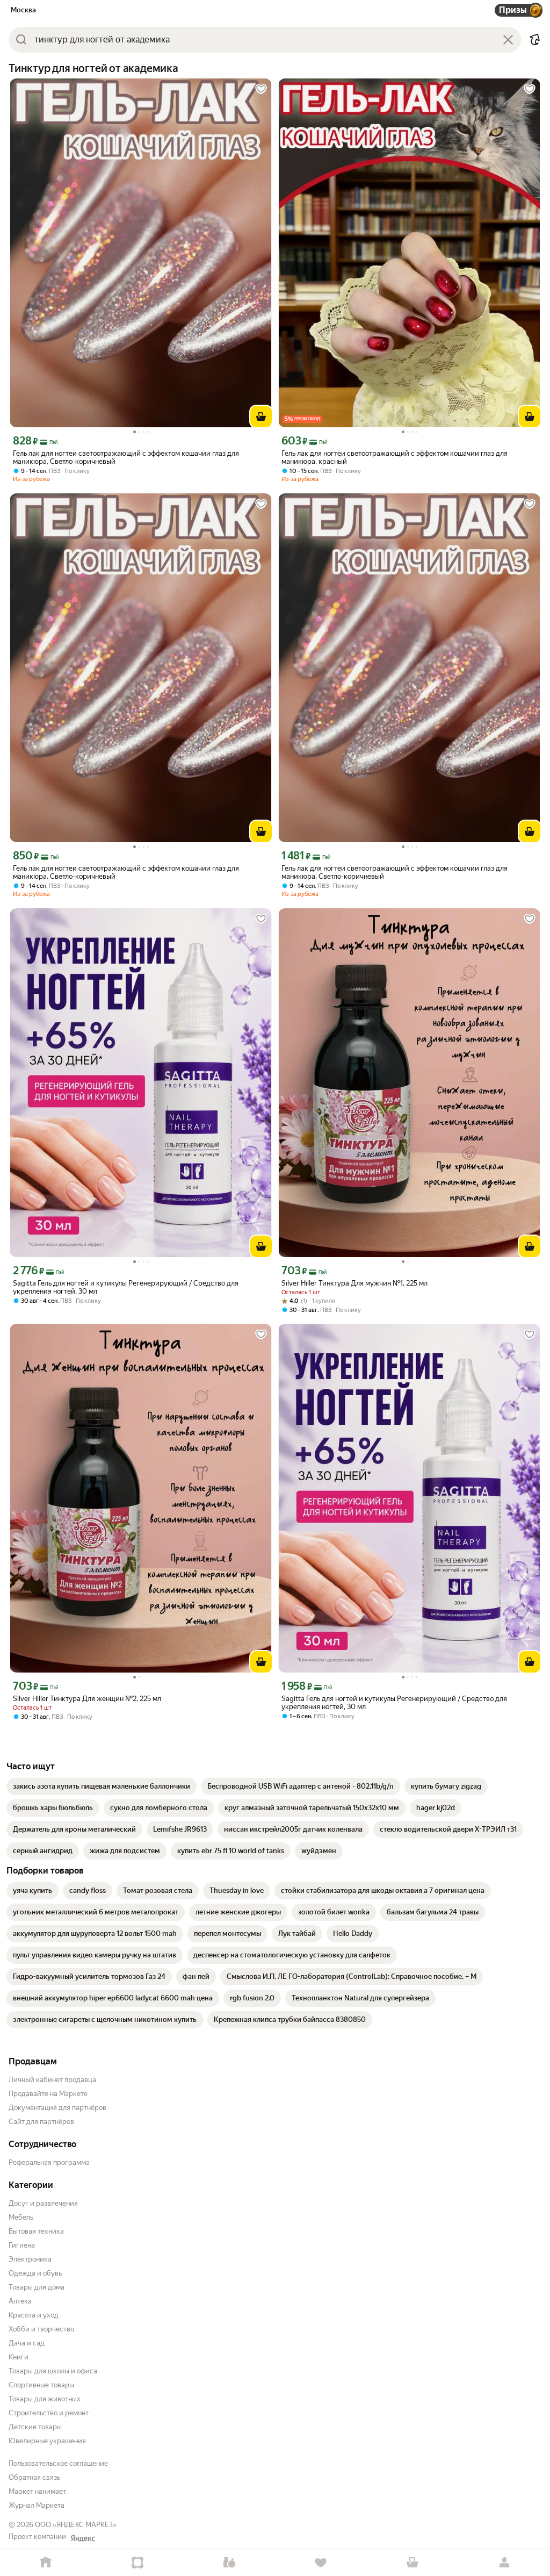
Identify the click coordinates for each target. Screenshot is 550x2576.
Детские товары (35, 2427)
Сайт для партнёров (41, 2122)
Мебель (21, 2217)
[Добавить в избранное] (261, 89)
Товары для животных (45, 2399)
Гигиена (22, 2245)
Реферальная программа (49, 2162)
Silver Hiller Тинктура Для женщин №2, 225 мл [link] (87, 1699)
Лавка (229, 2563)
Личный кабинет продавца (52, 2080)
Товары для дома (37, 2287)
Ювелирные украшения (47, 2441)
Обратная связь (34, 2477)
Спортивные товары (41, 2385)
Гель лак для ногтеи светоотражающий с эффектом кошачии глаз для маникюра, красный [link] (395, 457)
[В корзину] (261, 417)
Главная (46, 2563)
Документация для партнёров (57, 2108)
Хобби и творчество (41, 2329)
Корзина (413, 2563)
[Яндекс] (83, 2538)
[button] (535, 40)
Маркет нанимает (37, 2491)
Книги (19, 2357)
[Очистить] (508, 40)
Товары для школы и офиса (53, 2371)
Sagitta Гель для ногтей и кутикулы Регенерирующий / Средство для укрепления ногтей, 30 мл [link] (126, 1287)
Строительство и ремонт (49, 2413)
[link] (102, 1786)
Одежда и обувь (35, 2273)
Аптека (20, 2301)
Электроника (30, 2259)
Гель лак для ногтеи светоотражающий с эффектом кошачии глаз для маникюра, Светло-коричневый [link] (126, 457)
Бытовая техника (36, 2231)
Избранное (321, 2563)
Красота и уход (34, 2315)
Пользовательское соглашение (58, 2463)
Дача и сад (27, 2343)
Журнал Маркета (37, 2505)
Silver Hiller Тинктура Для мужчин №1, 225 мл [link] (354, 1283)
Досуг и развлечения (43, 2203)
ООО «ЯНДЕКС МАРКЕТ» (76, 2525)
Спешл (138, 2563)
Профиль (504, 2563)
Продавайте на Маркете (48, 2094)
